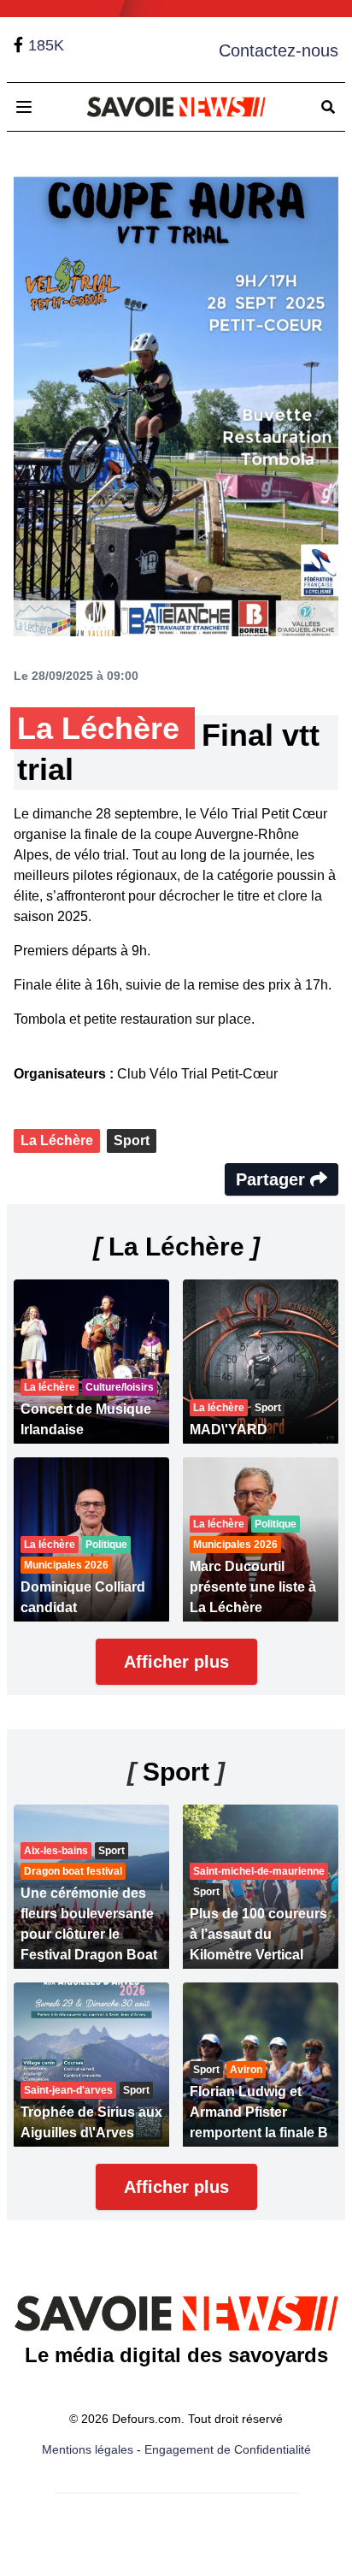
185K (46, 45)
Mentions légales (88, 2449)
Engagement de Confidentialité (228, 2449)
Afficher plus (176, 1662)
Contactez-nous (279, 50)
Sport (132, 1140)
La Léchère (57, 1140)
